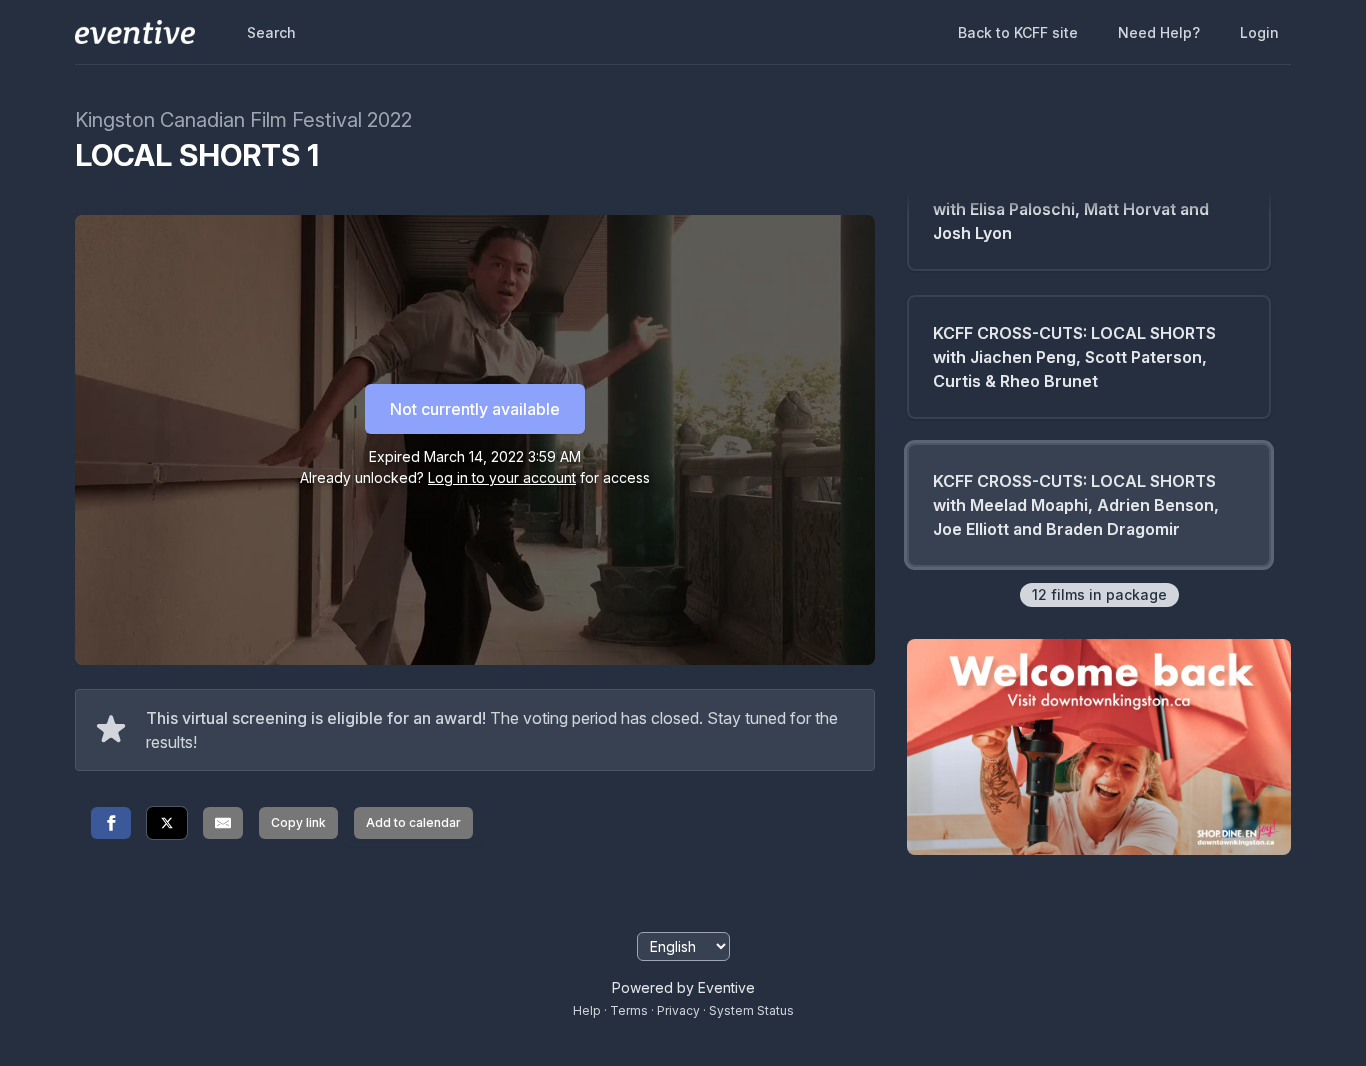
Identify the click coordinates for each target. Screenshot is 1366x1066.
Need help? (1159, 32)
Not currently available (475, 409)
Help (587, 1010)
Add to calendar (413, 822)
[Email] (223, 823)
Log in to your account (502, 477)
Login (1259, 32)
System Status (751, 1010)
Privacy (678, 1010)
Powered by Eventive (683, 987)
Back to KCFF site (1018, 32)
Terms (629, 1010)
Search (271, 32)
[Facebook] (111, 823)
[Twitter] (167, 823)
